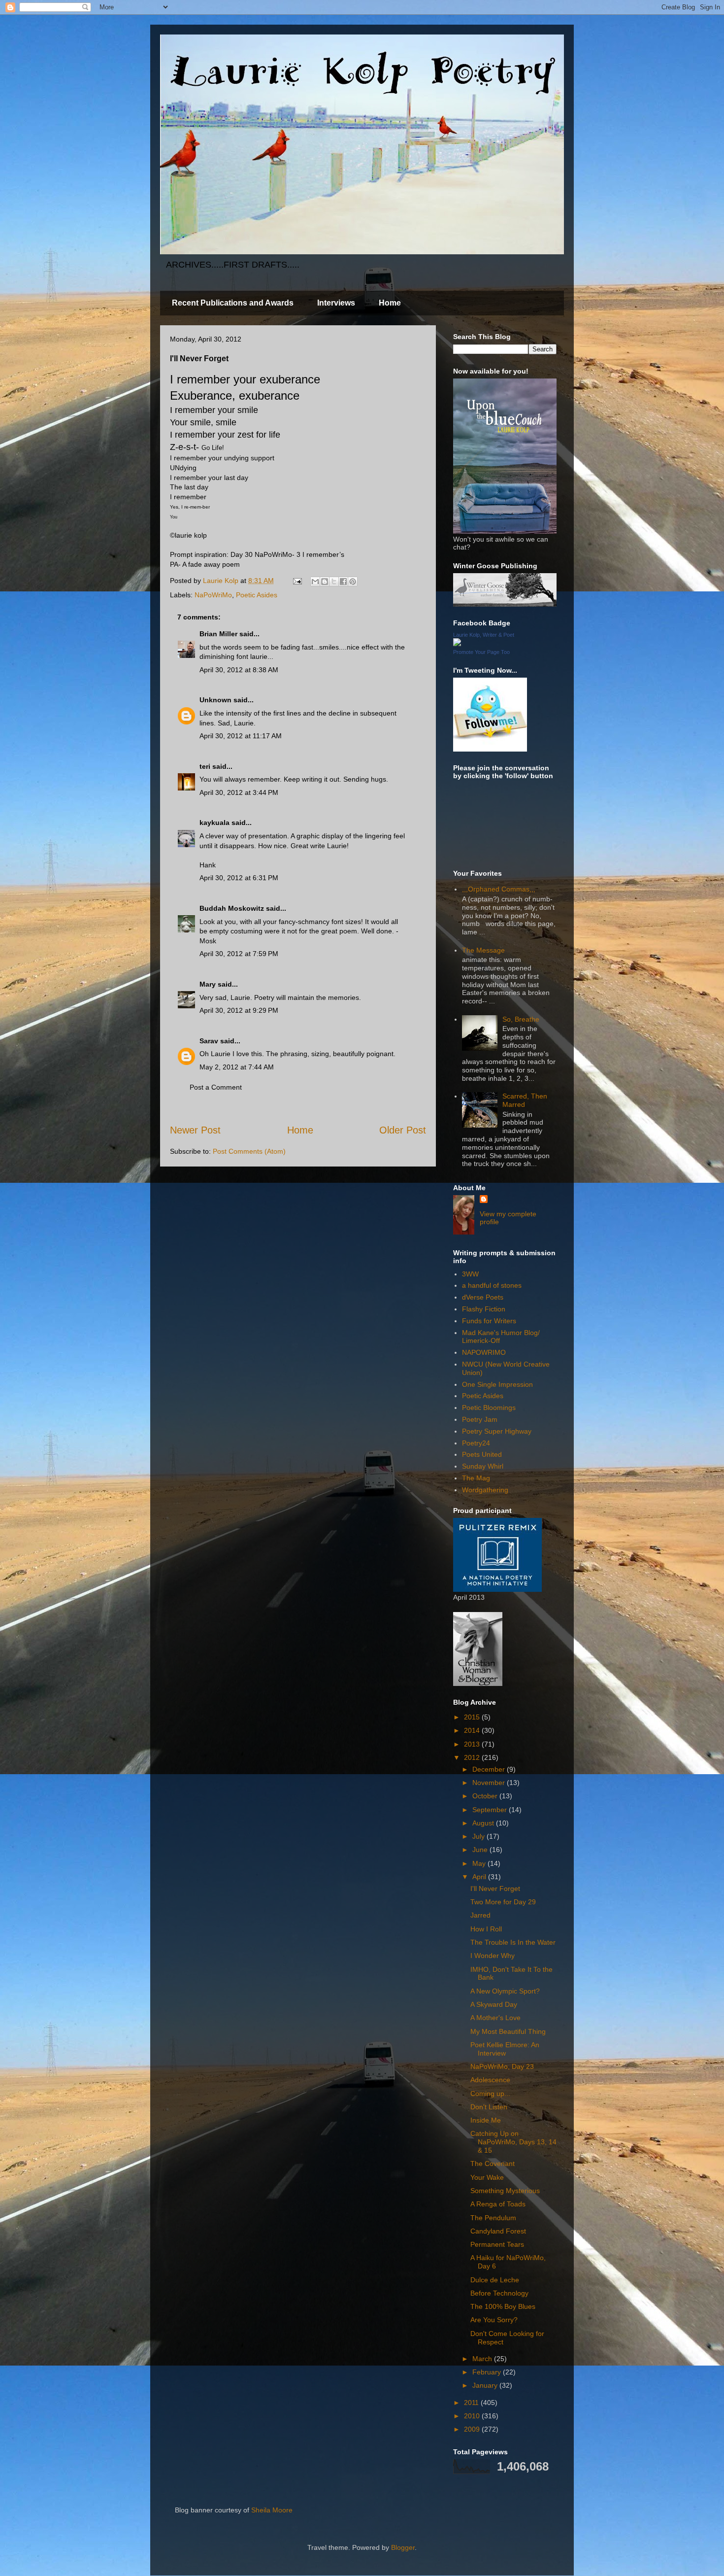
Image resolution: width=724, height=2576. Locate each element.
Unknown (215, 700)
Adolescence (490, 2080)
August (484, 1823)
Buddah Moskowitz (232, 908)
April (480, 1877)
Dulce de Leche (495, 2280)
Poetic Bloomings (489, 1408)
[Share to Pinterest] (353, 582)
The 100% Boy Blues (503, 2306)
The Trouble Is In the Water (513, 1942)
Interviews (336, 303)
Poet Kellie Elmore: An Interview (505, 2049)
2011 (472, 2403)
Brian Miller (218, 634)
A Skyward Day (494, 2004)
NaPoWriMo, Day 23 (502, 2066)
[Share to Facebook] (343, 582)
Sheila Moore (272, 2510)
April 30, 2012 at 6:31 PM (239, 878)
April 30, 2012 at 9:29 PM (239, 1010)
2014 (473, 1730)
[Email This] (315, 582)
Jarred (480, 1915)
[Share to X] (334, 582)
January (486, 2385)
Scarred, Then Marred (525, 1100)
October (486, 1796)
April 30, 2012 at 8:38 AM (239, 670)
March (483, 2359)
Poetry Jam (480, 1419)
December (490, 1769)
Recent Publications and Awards (233, 303)
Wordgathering (485, 1490)
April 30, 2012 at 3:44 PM (239, 792)
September (491, 1810)
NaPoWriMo (213, 595)
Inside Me (486, 2120)
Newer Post (195, 1130)
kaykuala (214, 823)
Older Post (403, 1130)
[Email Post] (297, 581)
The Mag (476, 1478)
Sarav (209, 1041)
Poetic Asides (257, 595)
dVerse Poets (483, 1297)
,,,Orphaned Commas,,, (499, 889)
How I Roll (486, 1929)
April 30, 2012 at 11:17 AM (241, 736)
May (480, 1863)
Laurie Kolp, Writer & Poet (484, 635)
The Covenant (493, 2164)
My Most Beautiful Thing (508, 2031)
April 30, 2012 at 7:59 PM (239, 954)
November (490, 1783)
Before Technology (499, 2293)
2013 (473, 1744)
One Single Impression (497, 1384)
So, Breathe (521, 1019)
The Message (483, 950)
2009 (473, 2429)
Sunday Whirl (483, 1466)
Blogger (403, 2547)
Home (390, 303)
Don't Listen (489, 2107)
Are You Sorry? (494, 2320)
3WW (470, 1274)
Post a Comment (216, 1087)
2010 (473, 2416)
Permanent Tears (497, 2244)
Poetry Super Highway (497, 1431)
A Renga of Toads (498, 2204)
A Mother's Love (495, 2018)
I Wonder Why (493, 1956)
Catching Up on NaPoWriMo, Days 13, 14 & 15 (513, 2142)
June (481, 1850)
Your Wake (487, 2177)
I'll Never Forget (495, 1889)
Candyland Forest (498, 2231)
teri (205, 766)
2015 (473, 1717)
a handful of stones (492, 1285)
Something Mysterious (505, 2191)
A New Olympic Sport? (505, 1991)
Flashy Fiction (484, 1309)
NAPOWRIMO (484, 1352)
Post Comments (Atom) (249, 1151)
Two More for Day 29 (503, 1902)
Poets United (482, 1454)
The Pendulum (493, 2218)
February (488, 2372)
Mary (208, 984)
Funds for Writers (489, 1321)
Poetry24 (476, 1443)
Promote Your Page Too (481, 652)
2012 (473, 1757)
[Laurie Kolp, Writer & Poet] (457, 644)
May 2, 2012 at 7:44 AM (237, 1067)
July (479, 1836)
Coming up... (490, 2094)
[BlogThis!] (325, 582)
